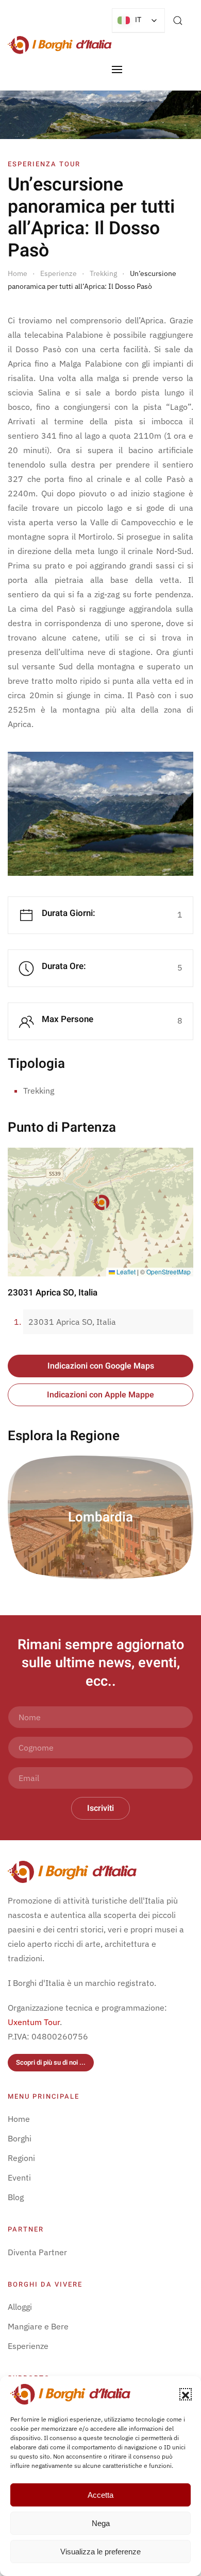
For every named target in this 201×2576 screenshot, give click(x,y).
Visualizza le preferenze (100, 2552)
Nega (101, 2523)
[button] (186, 2394)
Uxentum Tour (34, 2022)
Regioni (21, 2158)
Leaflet (125, 1272)
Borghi (20, 2138)
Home (19, 2119)
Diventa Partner (37, 2252)
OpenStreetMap (169, 1272)
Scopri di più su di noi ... (51, 2062)
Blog (16, 2197)
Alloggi (20, 2307)
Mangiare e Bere (38, 2326)
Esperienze (28, 2346)
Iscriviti (100, 1808)
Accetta (100, 2495)
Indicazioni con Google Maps (101, 1366)
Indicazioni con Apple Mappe (100, 1395)
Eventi (19, 2177)
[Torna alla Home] (60, 45)
